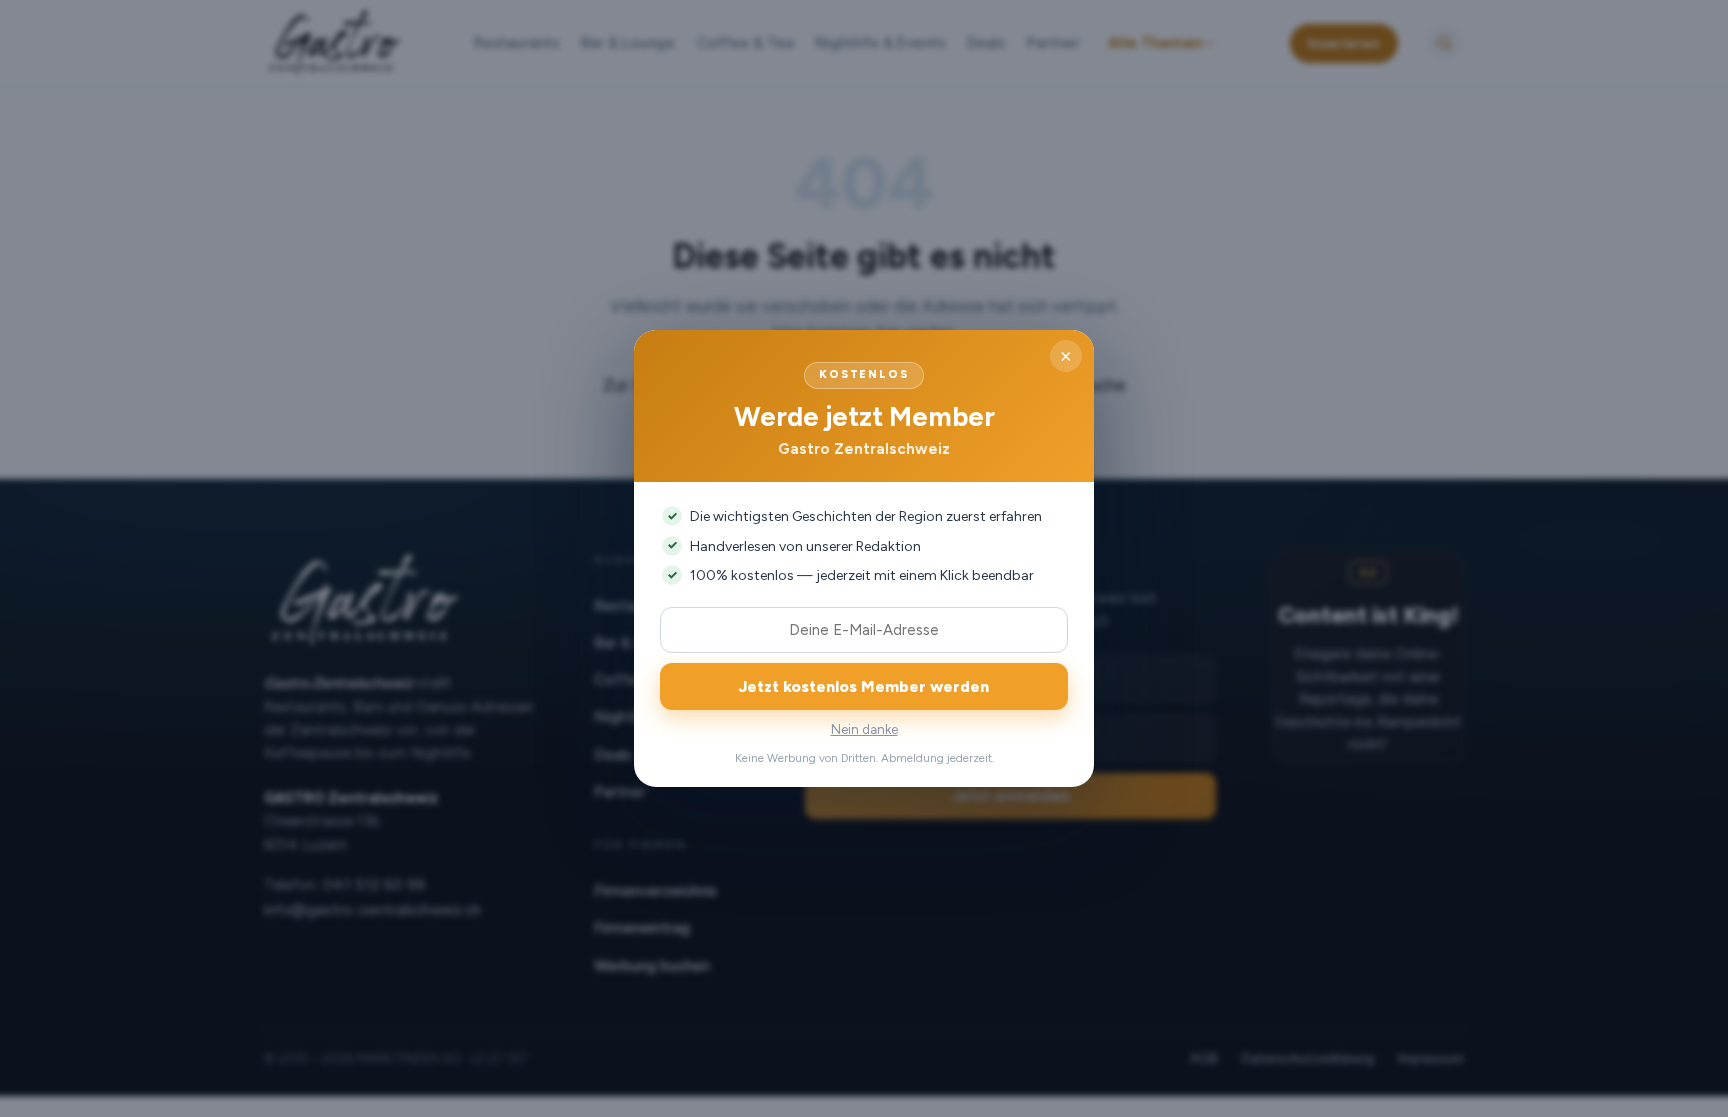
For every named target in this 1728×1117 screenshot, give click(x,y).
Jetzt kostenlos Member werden (864, 686)
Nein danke (864, 729)
